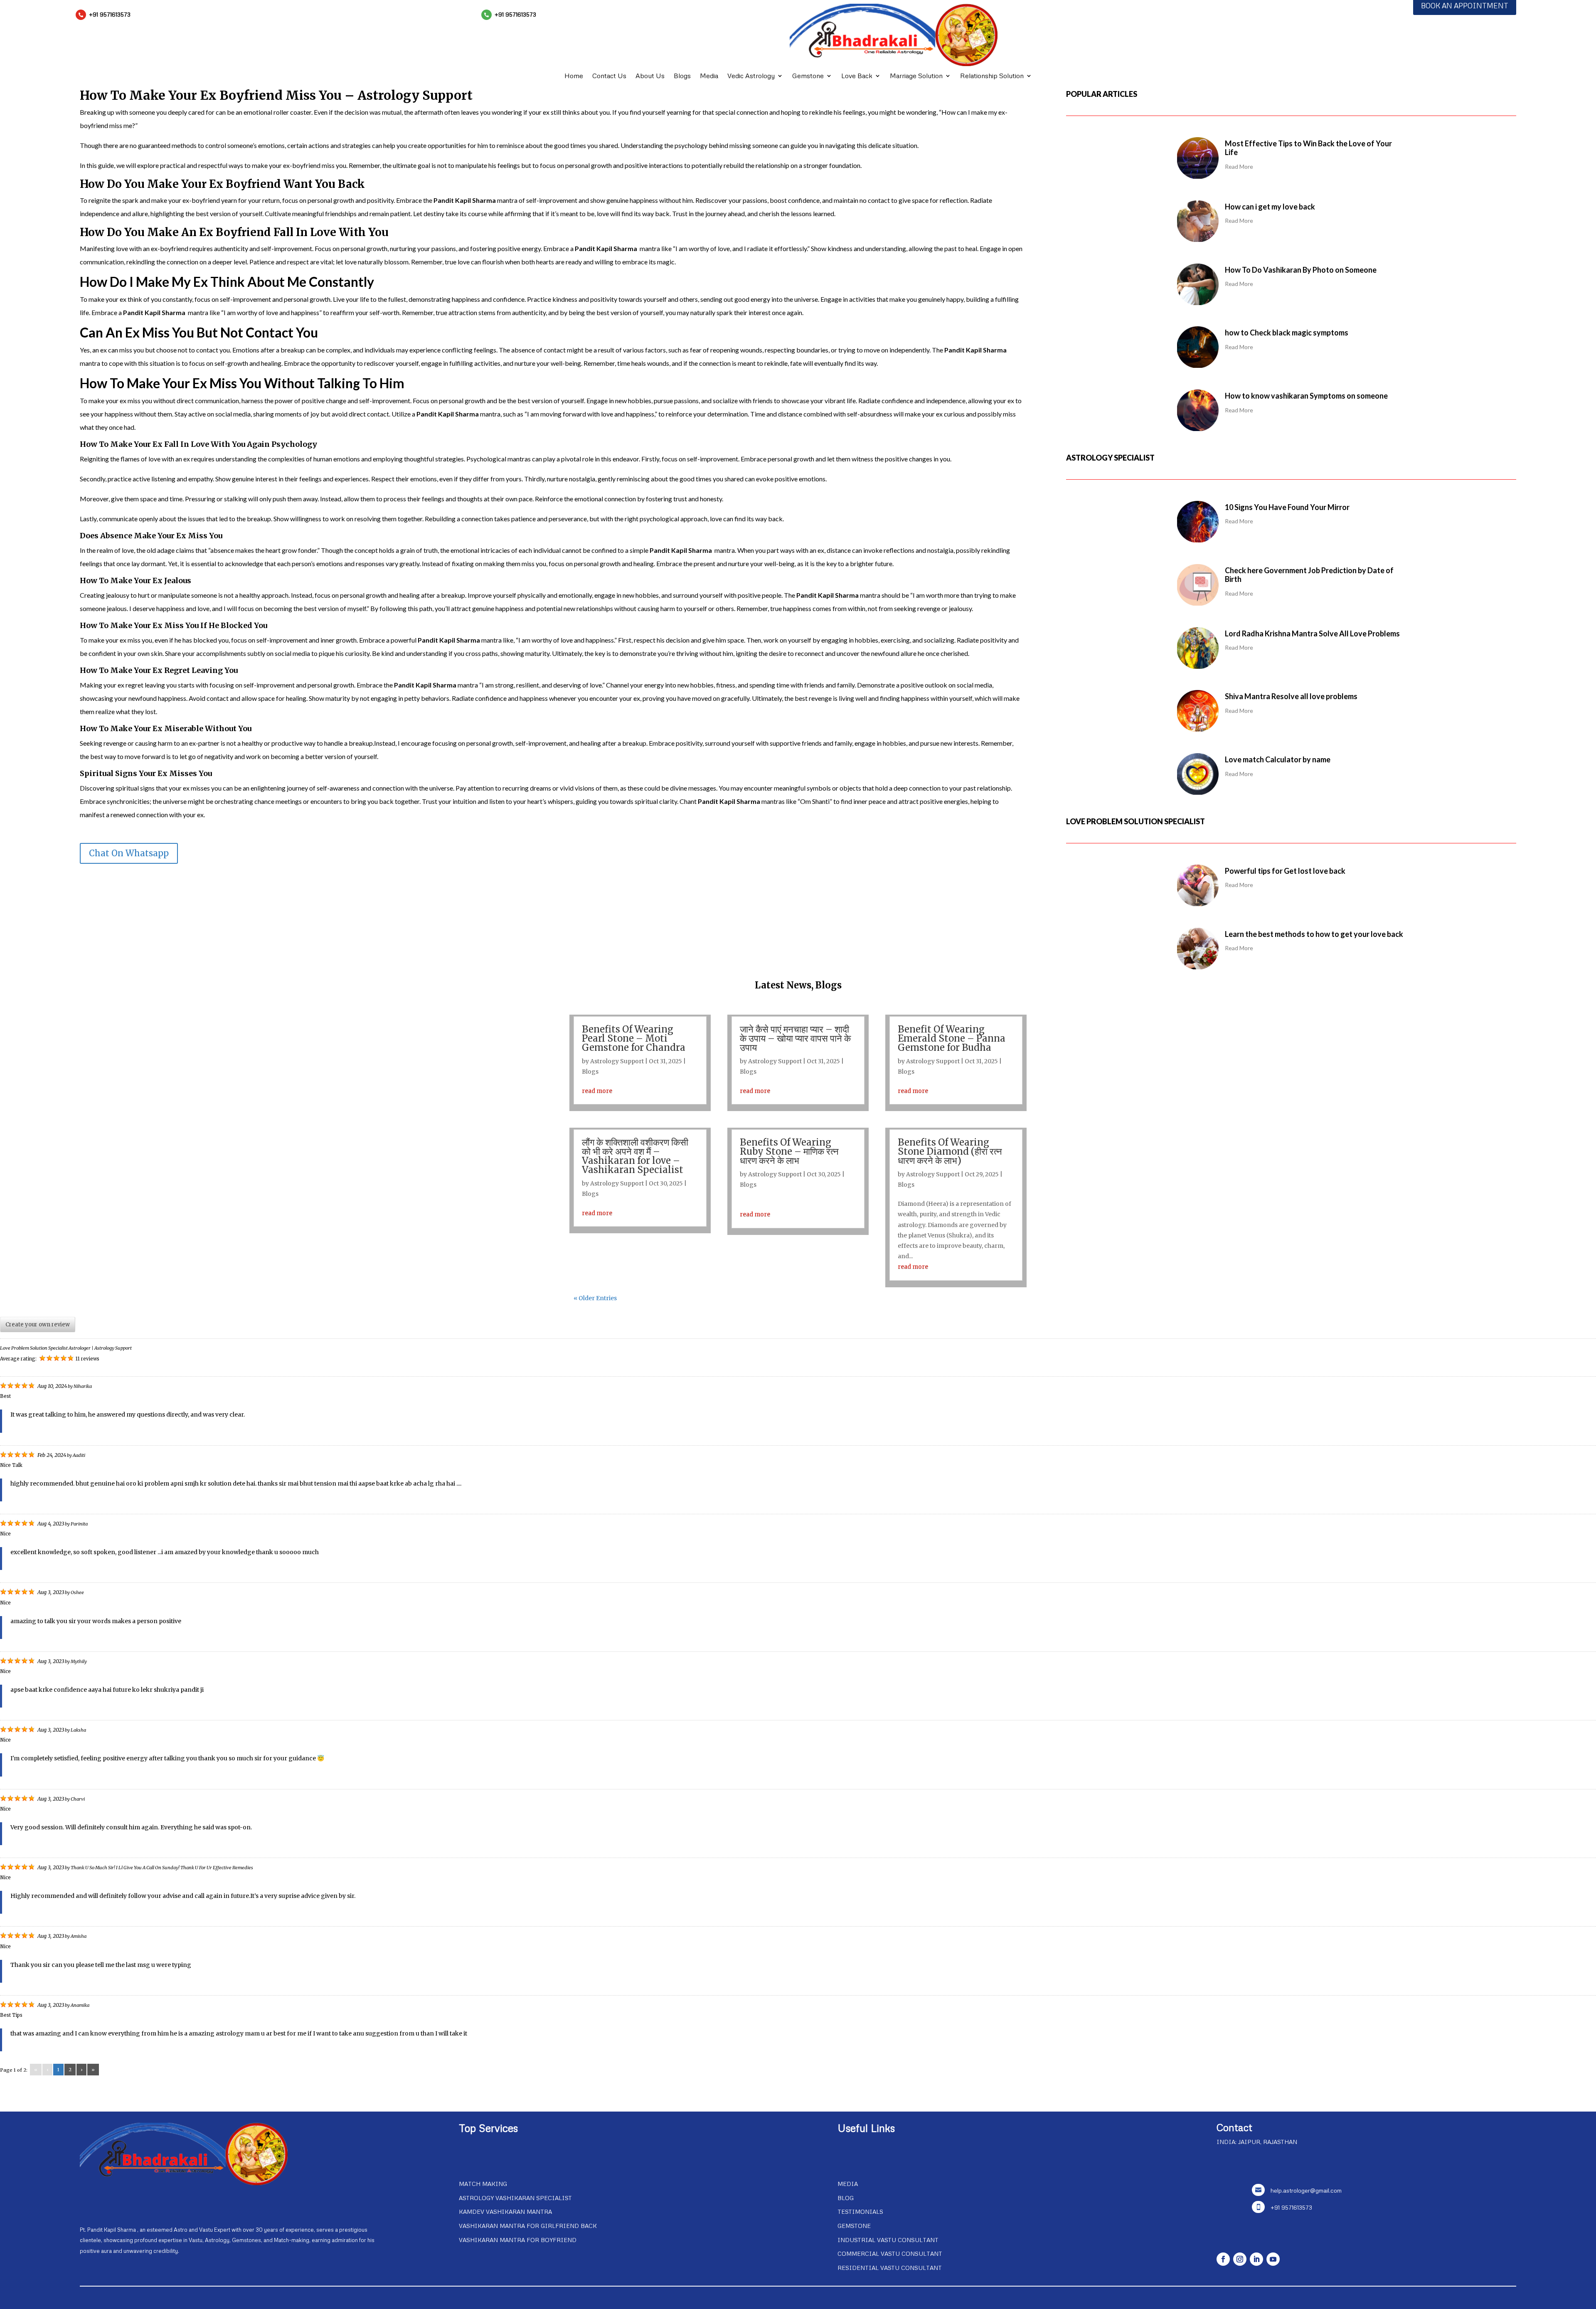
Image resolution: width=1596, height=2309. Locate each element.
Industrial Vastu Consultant (888, 2240)
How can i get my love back (1270, 207)
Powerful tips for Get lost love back (1285, 871)
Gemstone (808, 76)
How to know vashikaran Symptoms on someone (1306, 396)
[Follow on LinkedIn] (1256, 2259)
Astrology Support (617, 1061)
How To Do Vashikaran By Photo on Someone (1301, 270)
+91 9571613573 (110, 14)
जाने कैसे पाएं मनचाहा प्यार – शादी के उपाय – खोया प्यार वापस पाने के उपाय (795, 1038)
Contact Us (609, 76)
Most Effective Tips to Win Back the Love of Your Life (1308, 148)
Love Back (857, 76)
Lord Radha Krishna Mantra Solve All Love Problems (1312, 633)
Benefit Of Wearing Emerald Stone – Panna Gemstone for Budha (952, 1038)
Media (709, 76)
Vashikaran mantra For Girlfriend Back (528, 2226)
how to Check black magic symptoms (1287, 333)
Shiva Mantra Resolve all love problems (1291, 696)
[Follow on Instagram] (1240, 2259)
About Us (650, 76)
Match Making (483, 2184)
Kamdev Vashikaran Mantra (505, 2212)
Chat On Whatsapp (129, 853)
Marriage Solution (916, 76)
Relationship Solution (992, 76)
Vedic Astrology (751, 76)
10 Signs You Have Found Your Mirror (1287, 507)
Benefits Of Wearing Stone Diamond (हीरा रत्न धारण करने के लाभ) (950, 1151)
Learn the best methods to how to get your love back (1314, 934)
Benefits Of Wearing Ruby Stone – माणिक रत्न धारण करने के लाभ (789, 1151)
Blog (846, 2198)
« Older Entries (595, 1298)
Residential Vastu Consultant (890, 2268)
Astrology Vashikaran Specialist (515, 2198)
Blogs (682, 76)
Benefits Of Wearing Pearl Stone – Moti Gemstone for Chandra (634, 1038)
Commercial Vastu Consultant (890, 2254)
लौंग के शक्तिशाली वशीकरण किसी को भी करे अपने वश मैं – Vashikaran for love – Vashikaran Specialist (635, 1156)
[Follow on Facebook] (1223, 2259)
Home (574, 76)
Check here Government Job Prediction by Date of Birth (1309, 575)
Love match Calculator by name (1278, 759)
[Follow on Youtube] (1273, 2259)
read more (597, 1091)
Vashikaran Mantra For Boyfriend (518, 2240)
